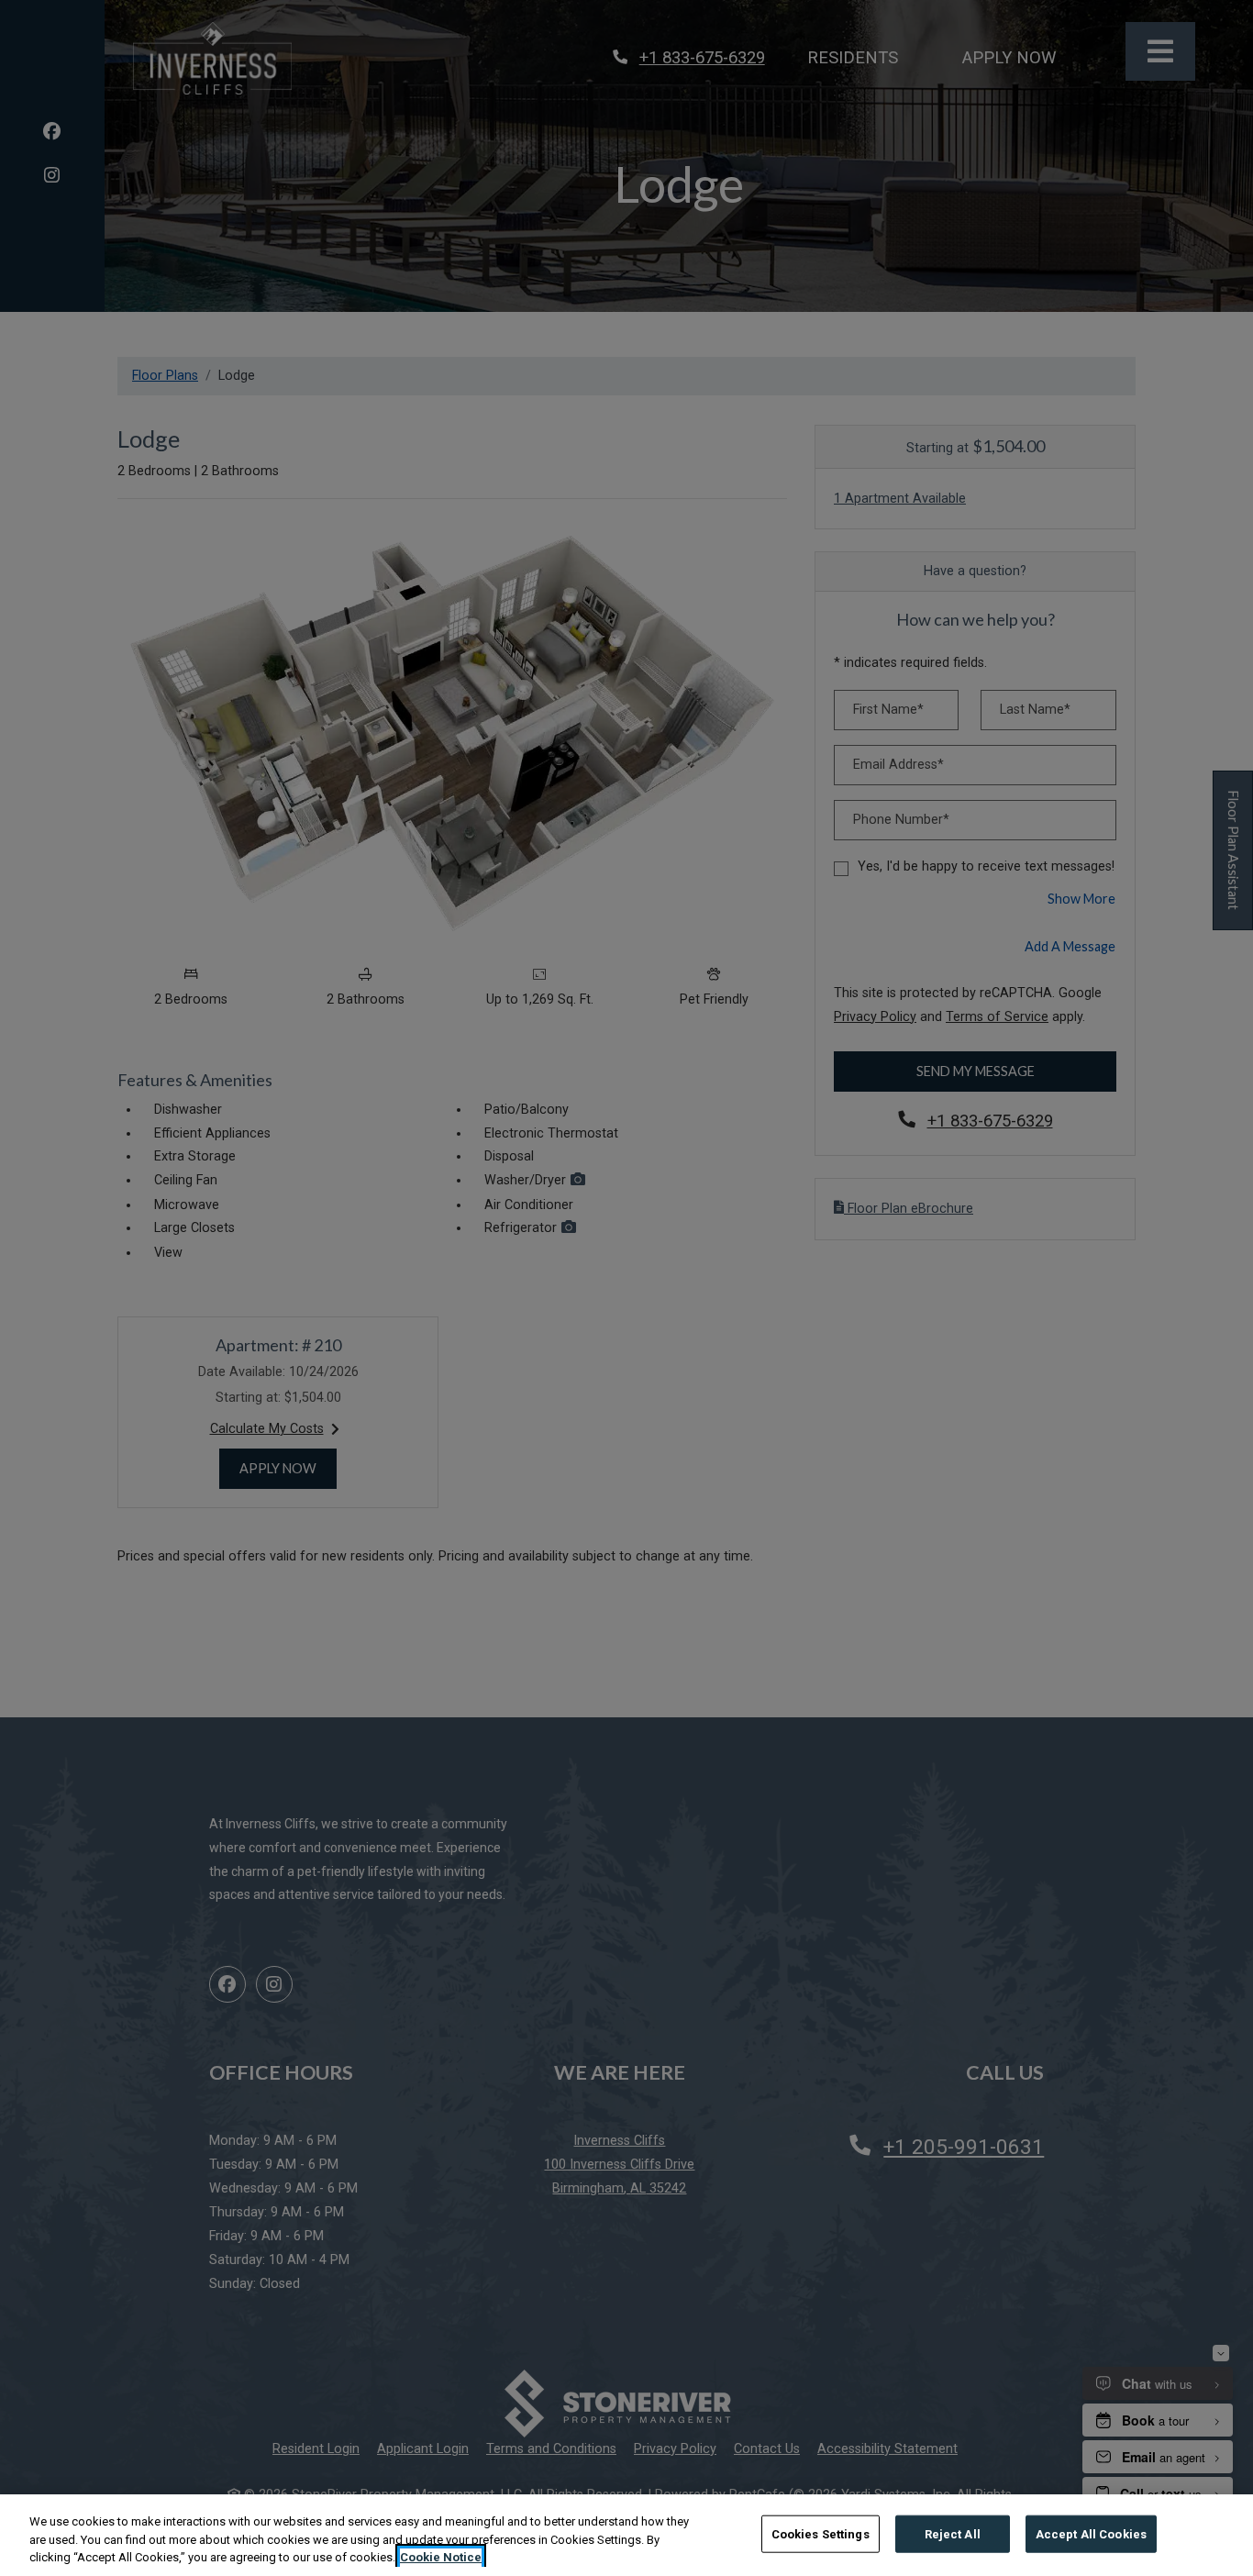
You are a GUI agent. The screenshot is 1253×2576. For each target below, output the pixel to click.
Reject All (953, 2533)
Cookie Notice (441, 2557)
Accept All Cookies (1091, 2533)
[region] (626, 2535)
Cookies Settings (821, 2533)
